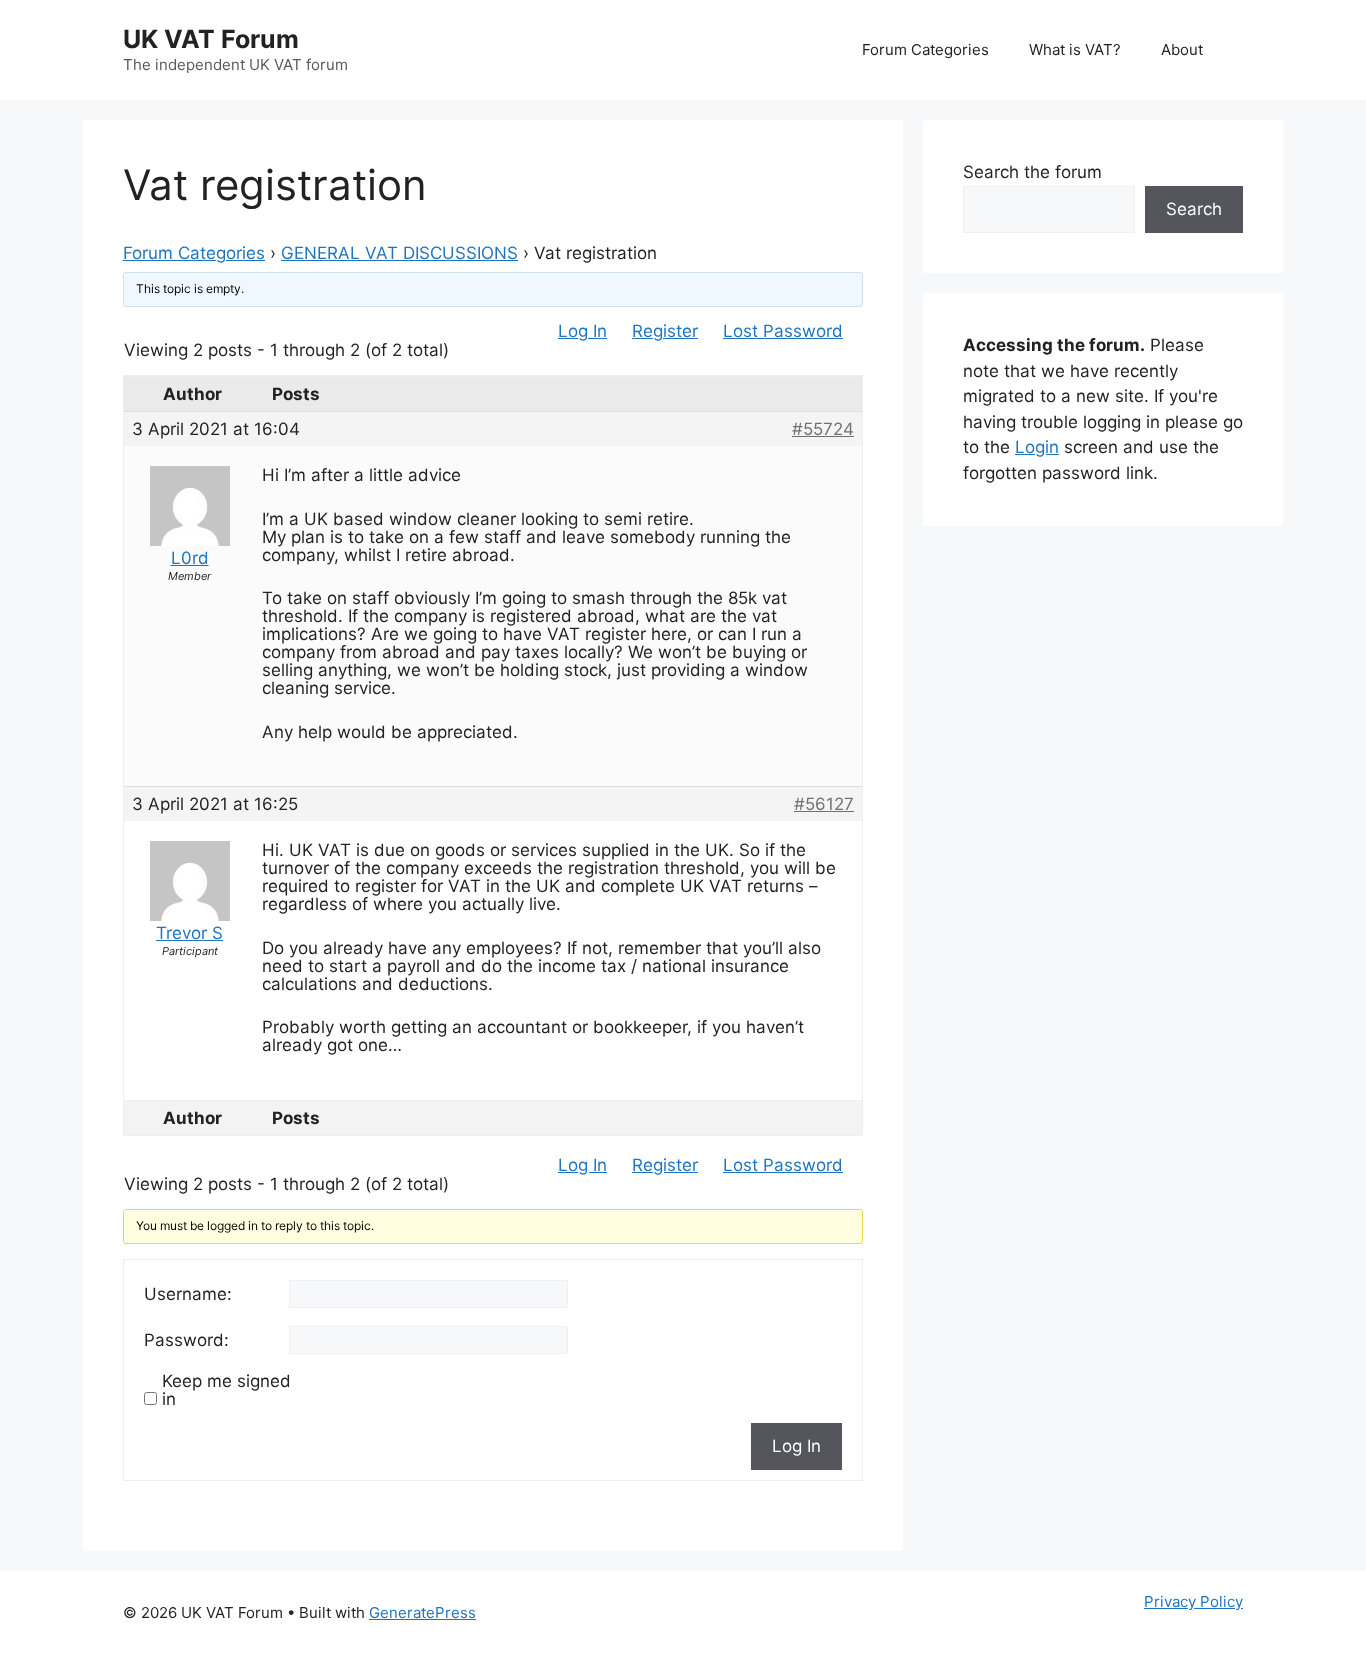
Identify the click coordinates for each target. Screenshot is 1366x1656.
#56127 (824, 804)
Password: (186, 1340)
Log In (582, 331)
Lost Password (783, 331)
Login (1037, 447)
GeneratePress (422, 1612)
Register (665, 331)
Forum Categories (925, 49)
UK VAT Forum (211, 39)
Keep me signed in (226, 1390)
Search (1194, 209)
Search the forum (1032, 172)
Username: (188, 1294)
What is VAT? (1075, 49)
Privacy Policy (1193, 1601)
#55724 (823, 429)
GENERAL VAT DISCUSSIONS (399, 253)
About (1182, 49)
